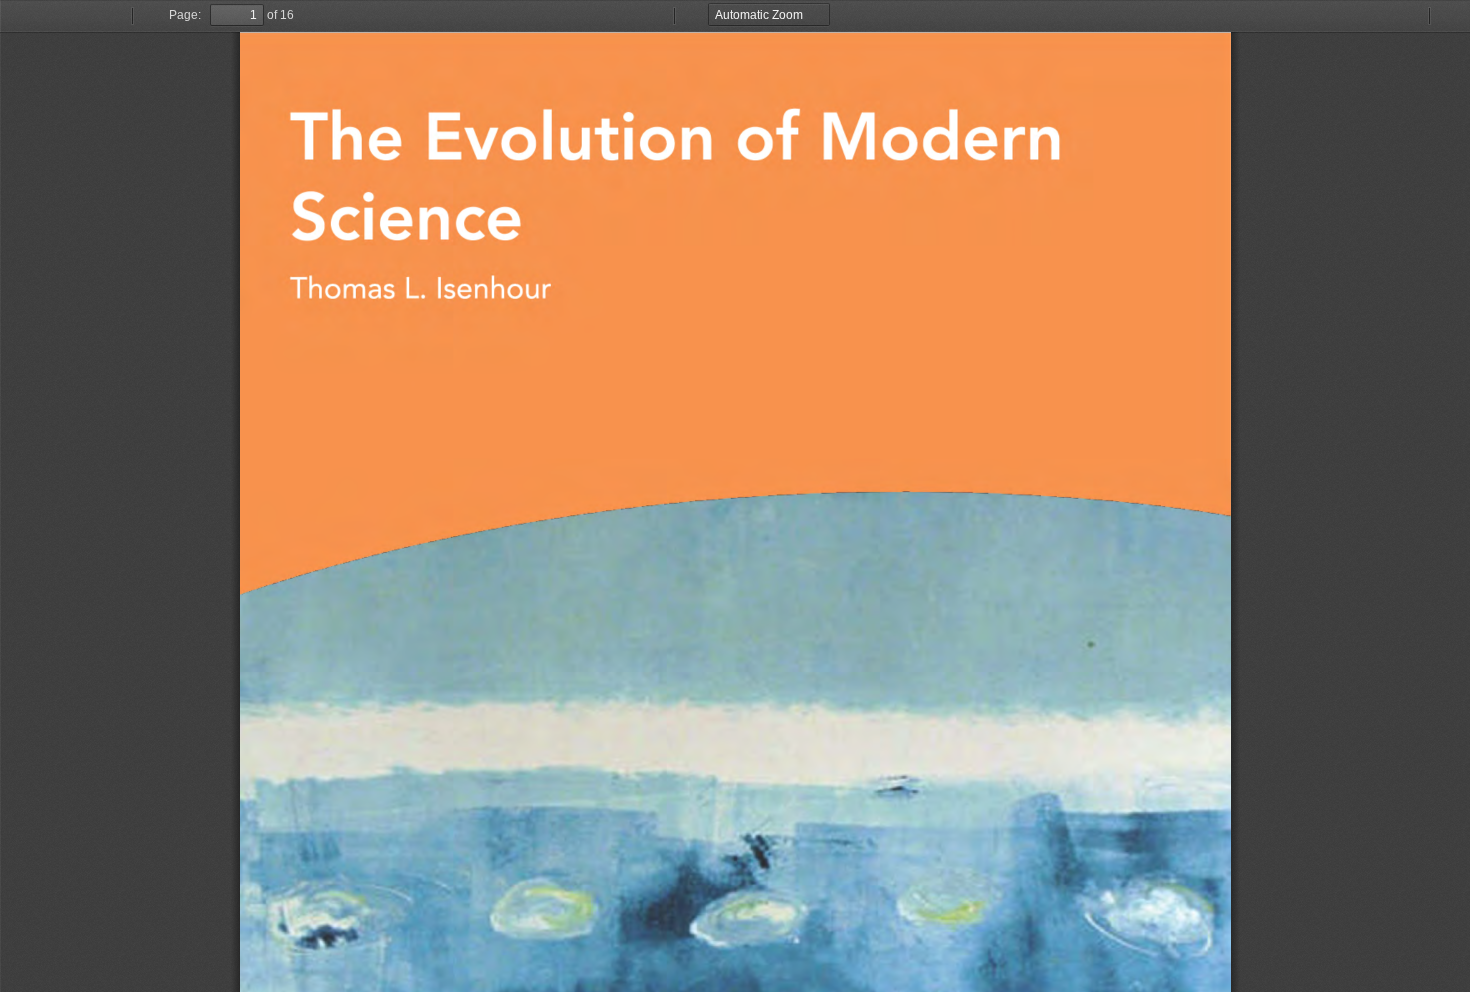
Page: (185, 15)
